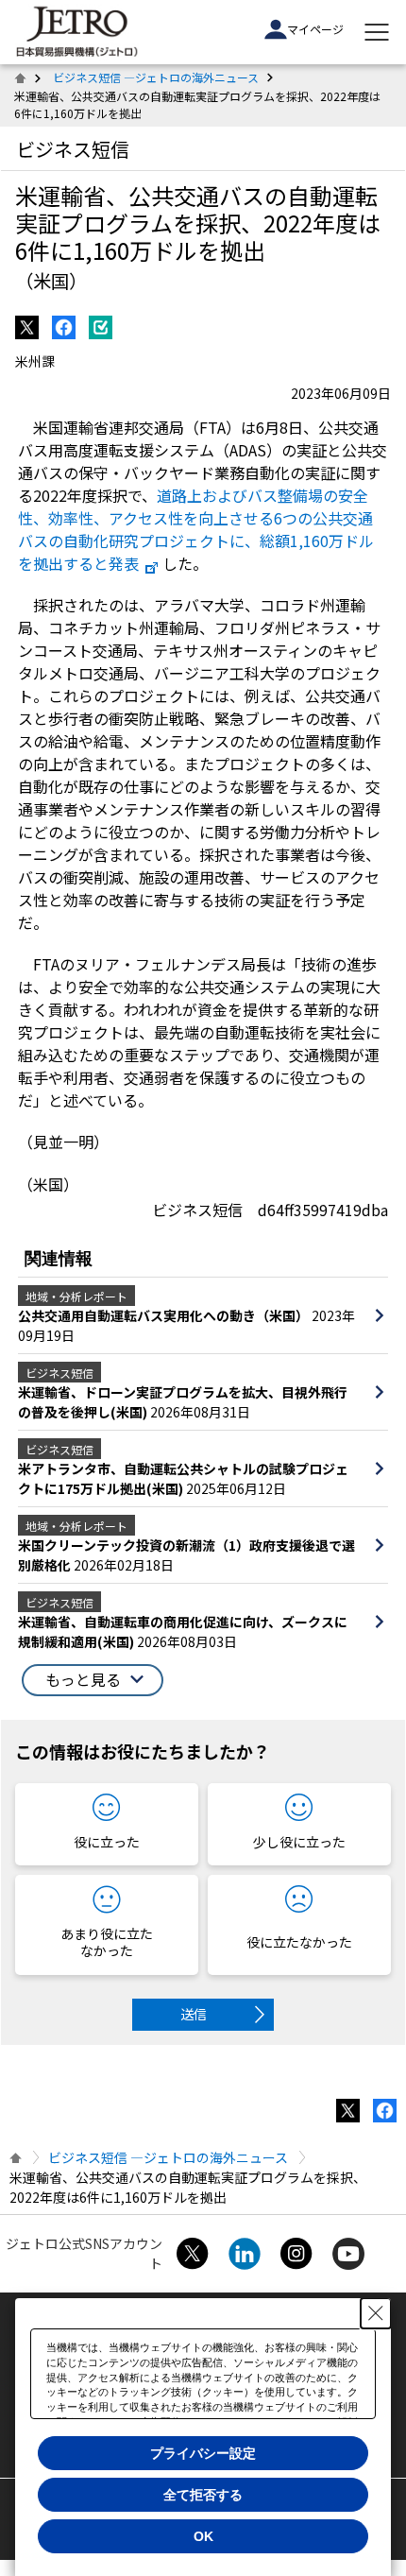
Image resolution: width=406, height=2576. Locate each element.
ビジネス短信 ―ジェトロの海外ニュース (156, 77)
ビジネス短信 (73, 149)
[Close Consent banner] (376, 2313)
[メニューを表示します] (377, 32)
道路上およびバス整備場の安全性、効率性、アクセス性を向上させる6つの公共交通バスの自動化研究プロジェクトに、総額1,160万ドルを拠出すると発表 (196, 529)
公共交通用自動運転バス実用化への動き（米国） (165, 1315)
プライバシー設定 (203, 2453)
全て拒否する (203, 2495)
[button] (93, 1680)
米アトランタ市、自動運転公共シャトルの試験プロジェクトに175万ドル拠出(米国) (183, 1478)
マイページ (315, 29)
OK (203, 2536)
